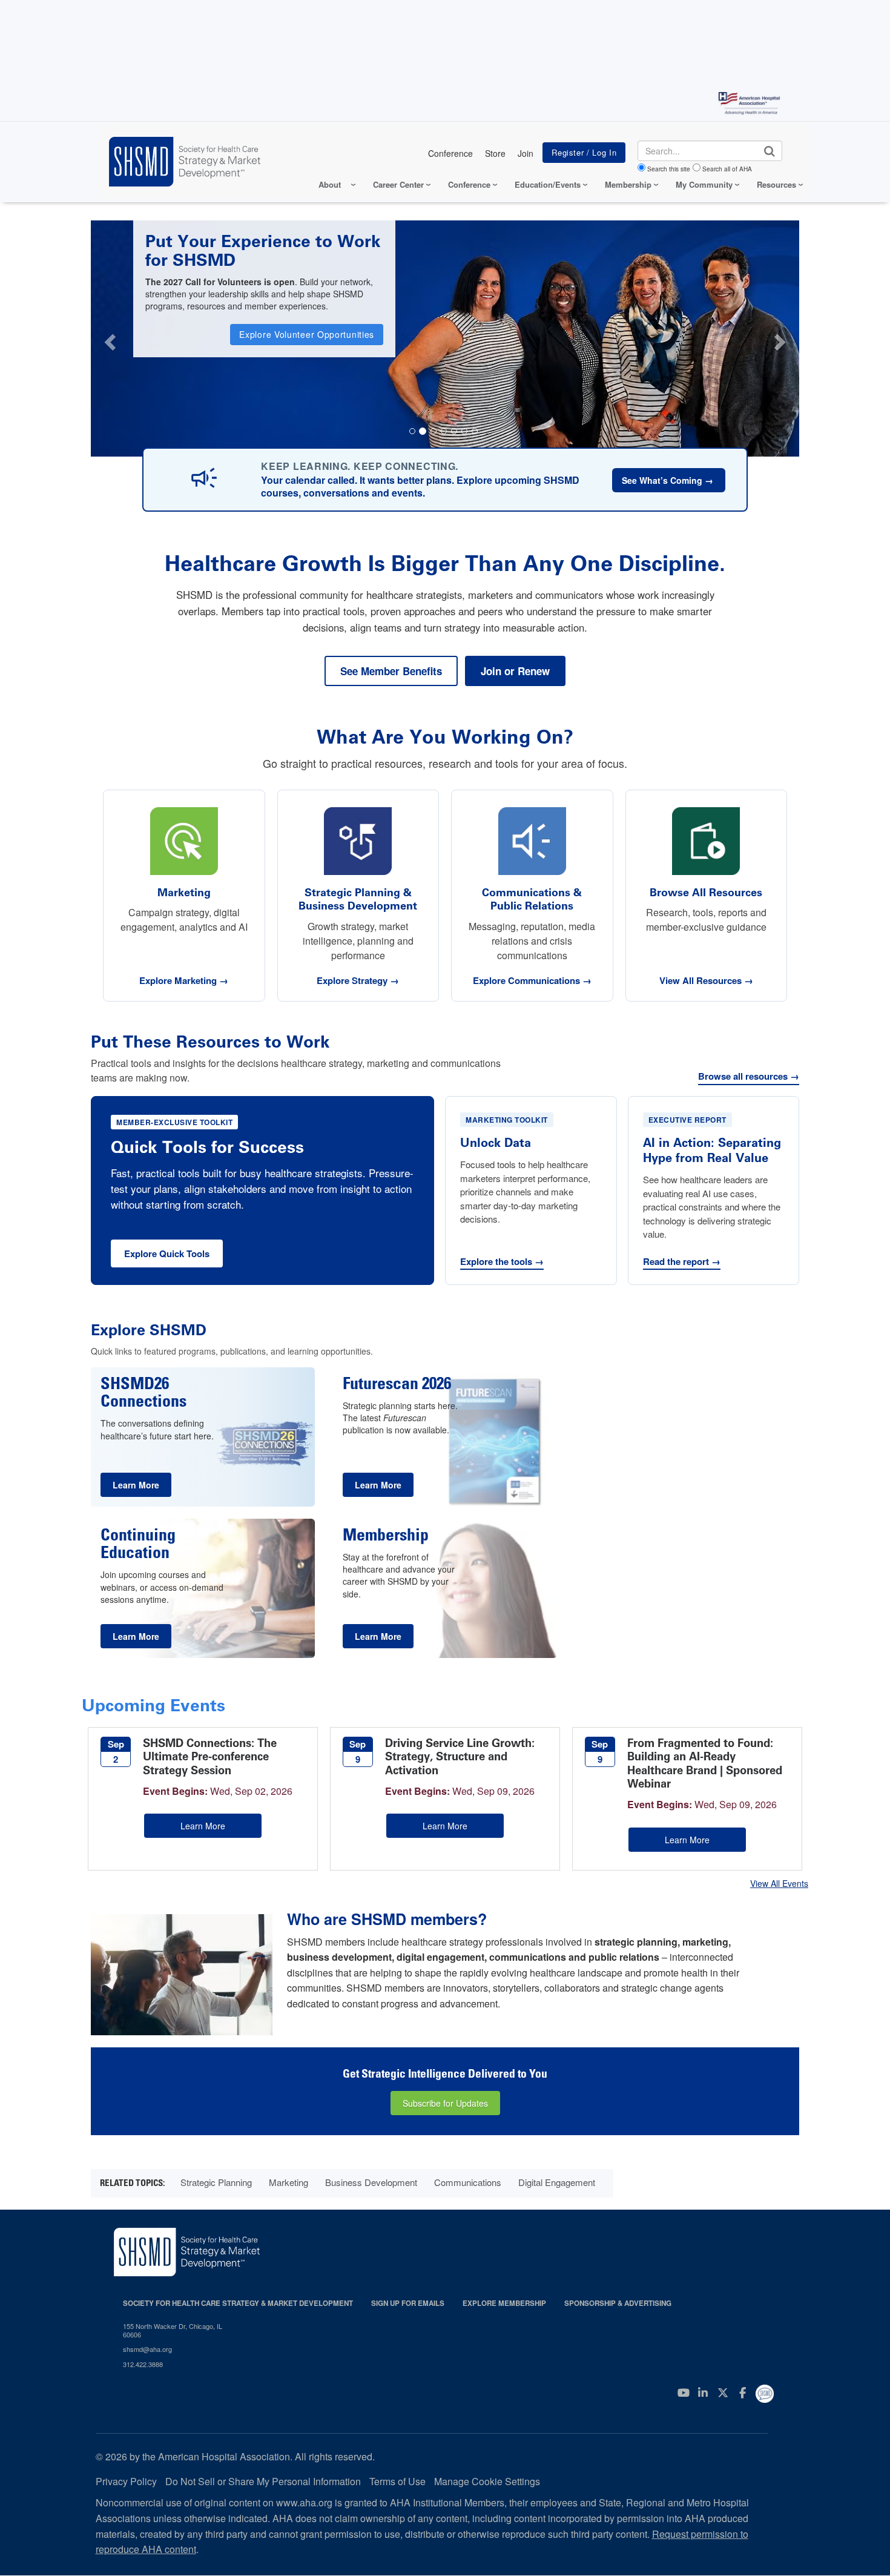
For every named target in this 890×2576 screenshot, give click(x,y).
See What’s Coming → (669, 480)
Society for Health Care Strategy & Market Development (238, 2303)
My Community (704, 184)
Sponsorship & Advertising (618, 2303)
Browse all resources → (749, 1077)
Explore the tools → (502, 1262)
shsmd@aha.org (147, 2349)
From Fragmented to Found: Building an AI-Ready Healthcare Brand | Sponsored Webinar (705, 1764)
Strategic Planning (216, 2182)
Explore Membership (504, 2303)
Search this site (669, 169)
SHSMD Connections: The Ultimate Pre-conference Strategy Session (210, 1757)
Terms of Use (397, 2481)
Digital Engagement (557, 2182)
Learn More (203, 1826)
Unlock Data (496, 1143)
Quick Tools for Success (207, 1147)
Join (526, 153)
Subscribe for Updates (445, 2103)
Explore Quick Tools (167, 1253)
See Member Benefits (391, 671)
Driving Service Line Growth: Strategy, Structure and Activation (460, 1757)
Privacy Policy (126, 2481)
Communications (468, 2182)
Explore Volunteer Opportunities (307, 334)
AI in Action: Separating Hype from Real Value (712, 1150)
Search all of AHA (727, 169)
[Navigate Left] (109, 339)
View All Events (779, 1883)
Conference (450, 153)
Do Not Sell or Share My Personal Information (263, 2481)
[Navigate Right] (782, 339)
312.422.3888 (143, 2364)
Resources (776, 184)
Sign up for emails (408, 2303)
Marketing (288, 2182)
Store (495, 153)
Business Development (371, 2182)
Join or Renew (515, 671)
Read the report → (682, 1262)
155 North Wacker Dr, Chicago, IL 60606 (173, 2330)
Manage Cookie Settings (487, 2481)
